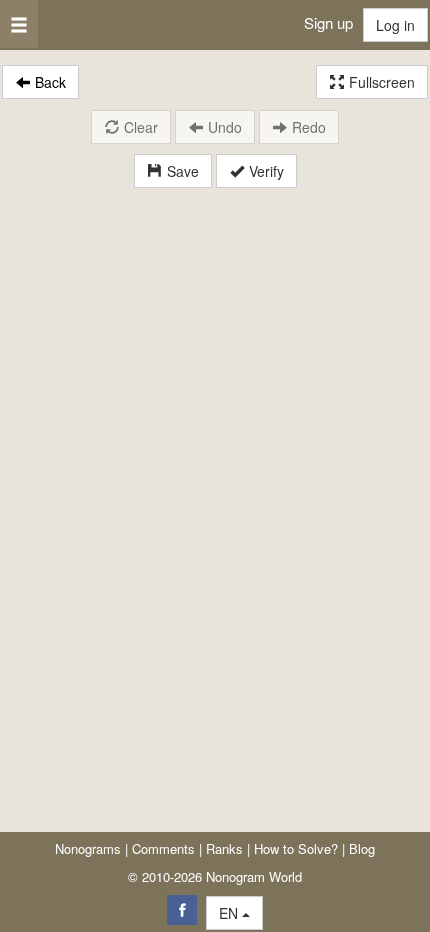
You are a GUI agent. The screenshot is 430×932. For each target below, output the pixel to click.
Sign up (328, 22)
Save (181, 171)
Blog (362, 848)
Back (48, 82)
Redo (307, 127)
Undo (223, 127)
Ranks (224, 848)
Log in (395, 25)
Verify (264, 171)
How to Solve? (296, 848)
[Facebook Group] (182, 910)
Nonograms (88, 848)
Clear (139, 127)
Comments (163, 848)
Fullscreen (380, 82)
